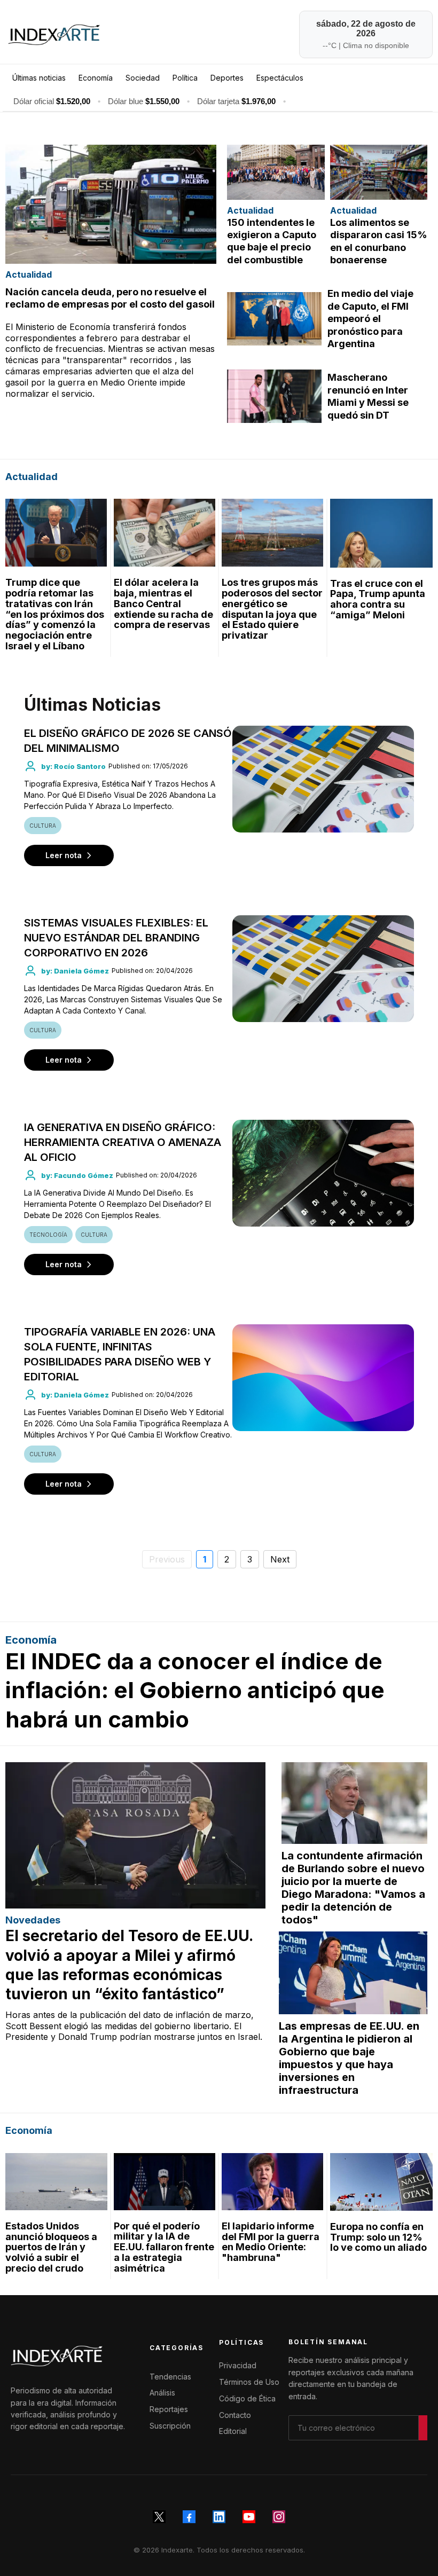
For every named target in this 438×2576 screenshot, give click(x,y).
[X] (159, 2517)
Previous (167, 1559)
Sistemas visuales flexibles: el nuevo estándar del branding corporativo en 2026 (116, 938)
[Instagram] (279, 2517)
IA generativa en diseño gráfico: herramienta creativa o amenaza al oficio (123, 1142)
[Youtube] (249, 2517)
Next (280, 1559)
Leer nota (64, 855)
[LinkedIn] (219, 2517)
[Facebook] (189, 2517)
